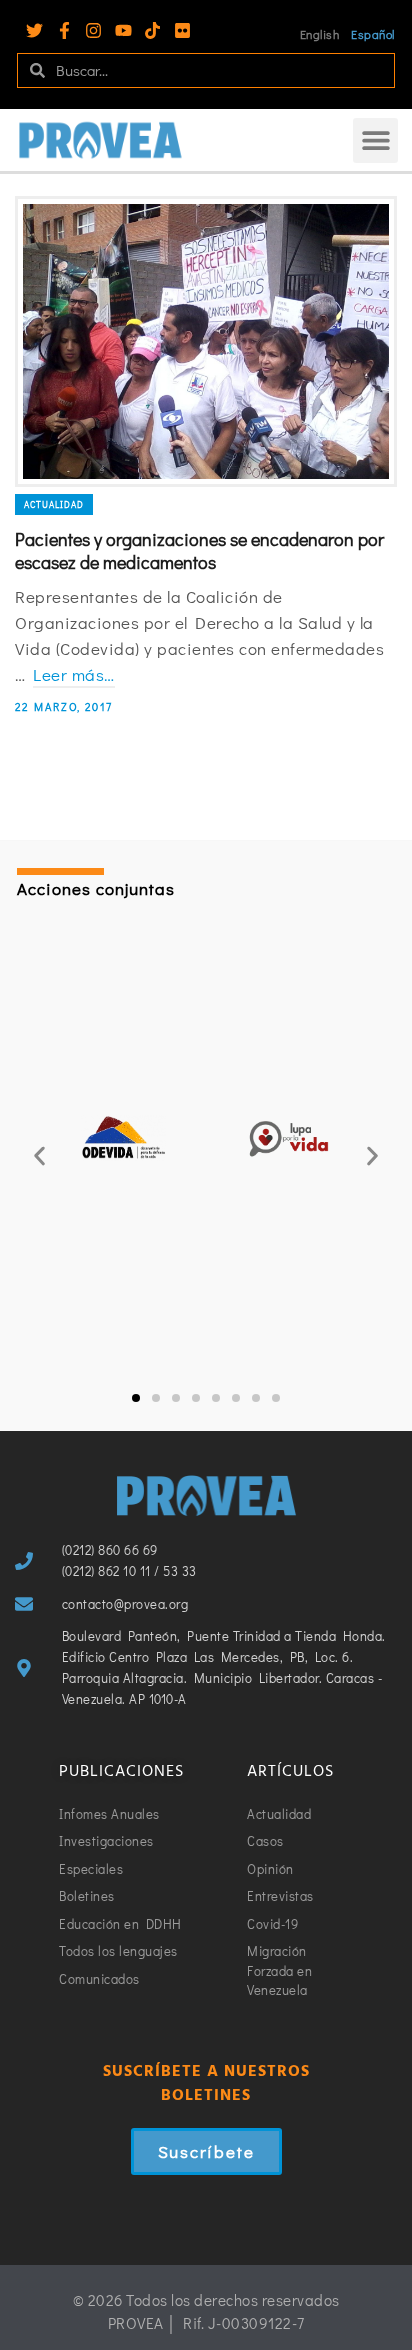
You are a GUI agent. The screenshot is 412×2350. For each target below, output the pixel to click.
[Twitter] (34, 30)
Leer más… (74, 674)
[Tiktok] (152, 30)
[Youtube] (123, 30)
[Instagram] (93, 30)
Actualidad (54, 504)
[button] (375, 140)
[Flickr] (182, 30)
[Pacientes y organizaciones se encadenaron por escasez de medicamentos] (206, 341)
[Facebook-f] (64, 30)
